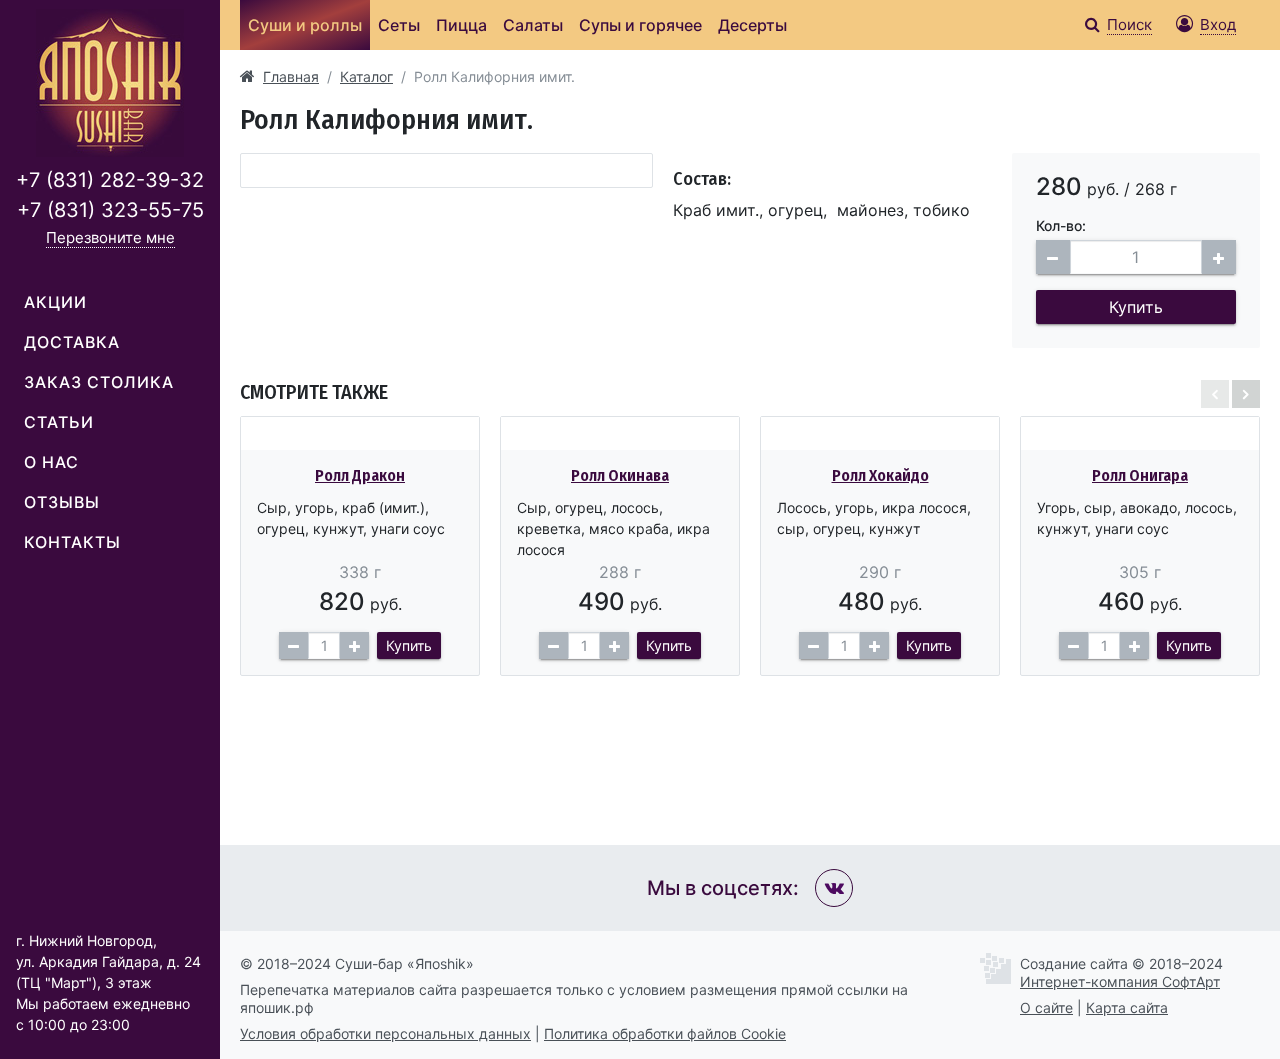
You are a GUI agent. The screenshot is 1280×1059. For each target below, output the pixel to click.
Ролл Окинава (620, 475)
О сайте (1046, 1007)
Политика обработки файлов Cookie (665, 1033)
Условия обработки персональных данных (385, 1033)
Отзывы (62, 502)
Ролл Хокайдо (880, 475)
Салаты (533, 25)
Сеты (399, 25)
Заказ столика (99, 382)
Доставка (72, 342)
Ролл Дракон (360, 475)
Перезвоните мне (110, 237)
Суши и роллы (305, 25)
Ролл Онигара (1140, 475)
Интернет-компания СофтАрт (1120, 981)
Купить (1136, 307)
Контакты (72, 542)
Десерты (752, 25)
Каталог (366, 76)
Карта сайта (1127, 1007)
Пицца (461, 25)
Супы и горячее (640, 25)
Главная (291, 76)
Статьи (59, 422)
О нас (51, 462)
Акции (55, 302)
